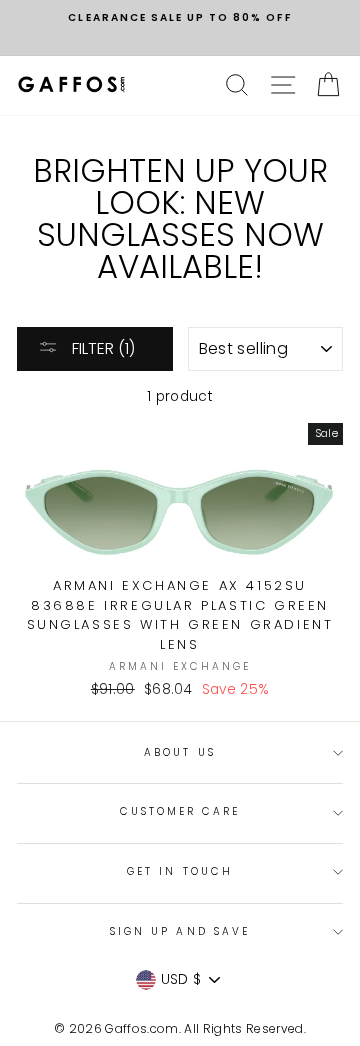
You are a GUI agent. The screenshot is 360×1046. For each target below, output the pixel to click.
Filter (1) (101, 348)
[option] (180, 18)
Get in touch (180, 871)
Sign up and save (180, 931)
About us (179, 752)
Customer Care (180, 811)
